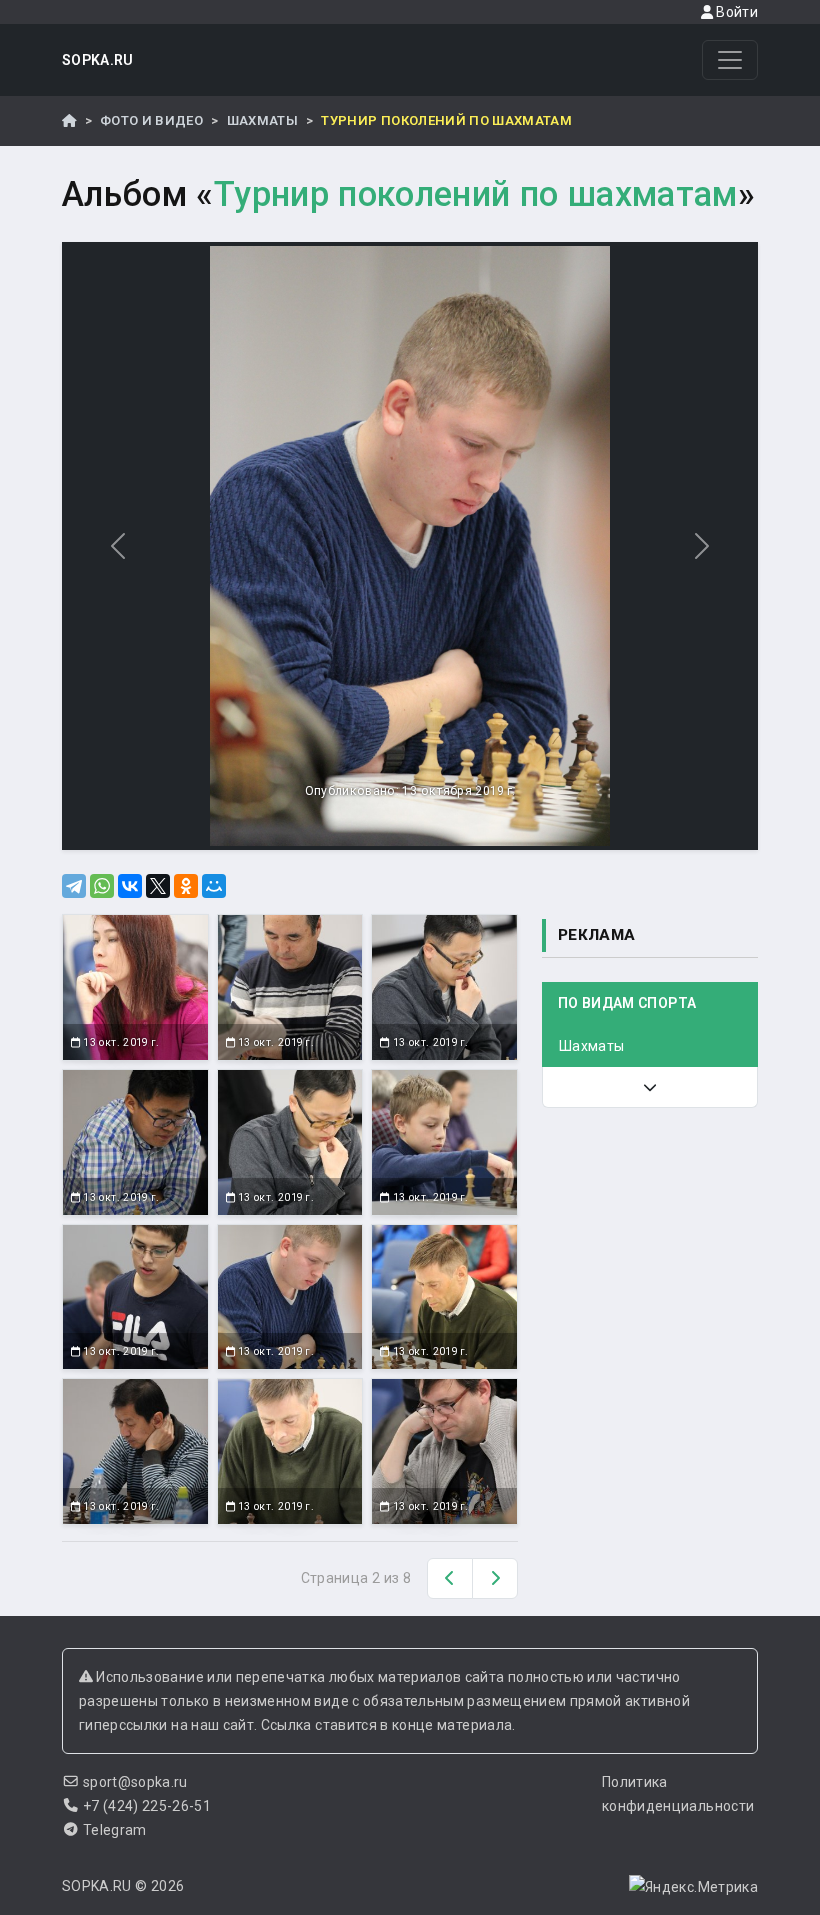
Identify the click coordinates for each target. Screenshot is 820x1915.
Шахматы (262, 120)
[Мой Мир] (214, 886)
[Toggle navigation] (730, 60)
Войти (735, 12)
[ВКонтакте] (130, 886)
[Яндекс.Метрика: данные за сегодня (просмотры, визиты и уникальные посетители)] (693, 1887)
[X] (158, 886)
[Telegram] (74, 886)
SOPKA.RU (98, 60)
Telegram (115, 1830)
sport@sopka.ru (135, 1782)
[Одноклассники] (186, 886)
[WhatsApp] (102, 886)
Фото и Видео (151, 120)
